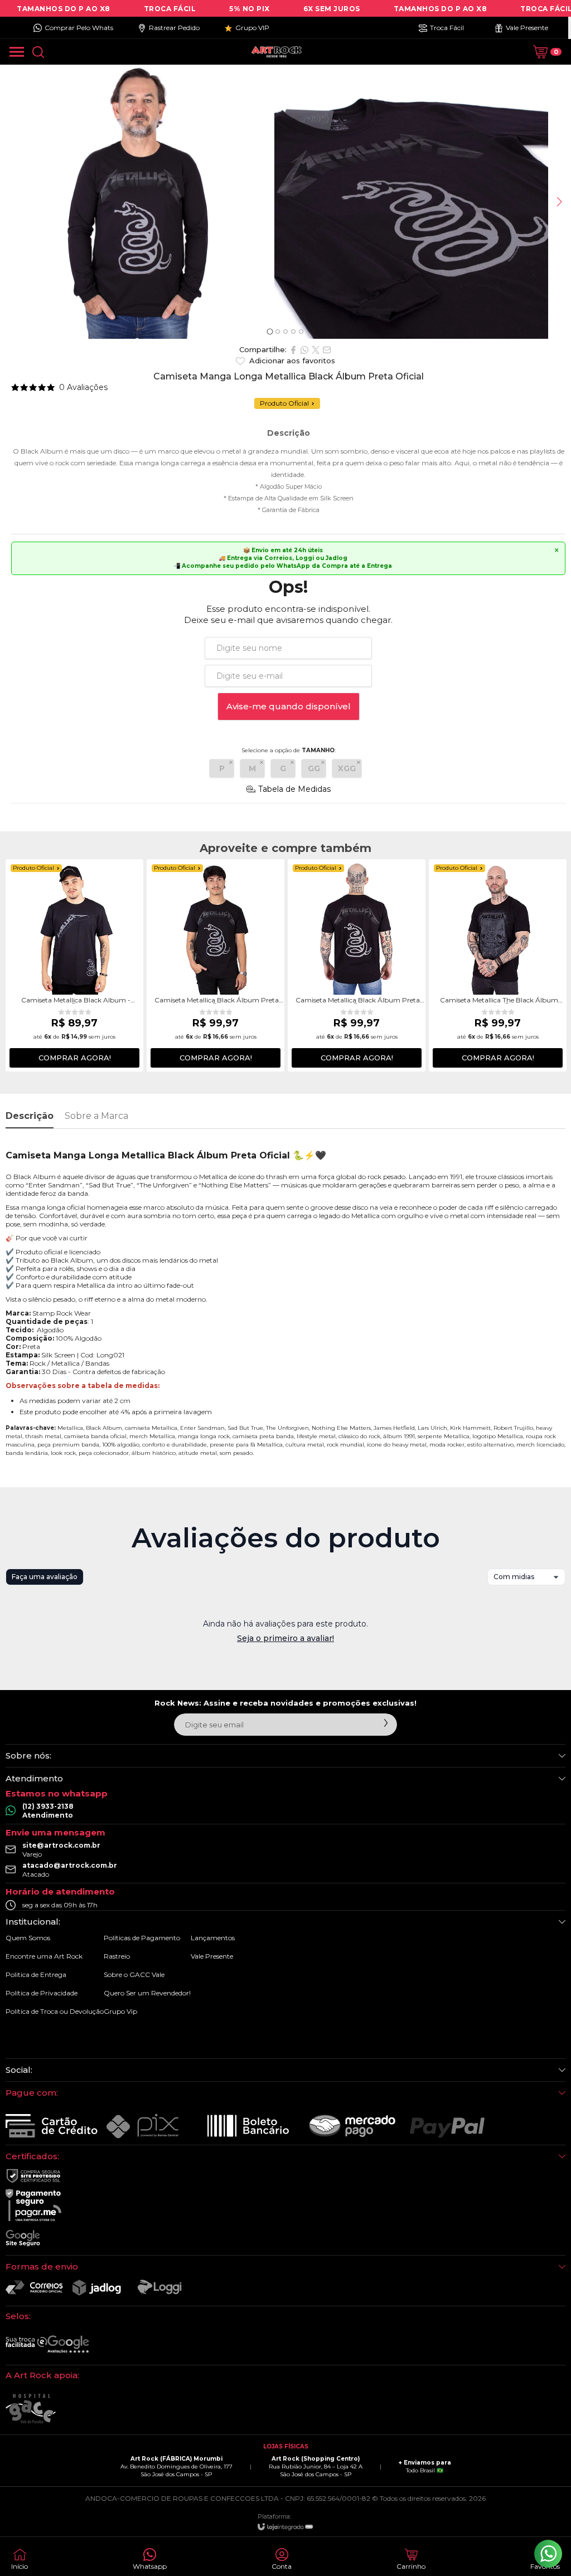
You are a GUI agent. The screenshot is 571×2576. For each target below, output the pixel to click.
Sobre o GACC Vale (134, 1974)
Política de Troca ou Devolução (55, 2011)
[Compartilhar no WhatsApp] (304, 350)
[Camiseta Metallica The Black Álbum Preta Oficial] (498, 965)
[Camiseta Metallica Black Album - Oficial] (74, 965)
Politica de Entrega (36, 1974)
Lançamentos (213, 1938)
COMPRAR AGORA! (75, 1058)
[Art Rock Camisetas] (277, 52)
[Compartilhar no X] (316, 350)
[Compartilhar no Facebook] (293, 350)
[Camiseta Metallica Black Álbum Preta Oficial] (216, 965)
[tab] (270, 331)
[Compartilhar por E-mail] (327, 350)
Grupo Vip (120, 2011)
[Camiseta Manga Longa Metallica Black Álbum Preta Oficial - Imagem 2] (412, 202)
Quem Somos (28, 1938)
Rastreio (117, 1956)
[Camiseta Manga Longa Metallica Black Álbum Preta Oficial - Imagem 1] (137, 202)
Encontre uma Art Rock (44, 1956)
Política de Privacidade (42, 1993)
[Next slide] (559, 202)
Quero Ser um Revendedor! (147, 1993)
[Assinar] (386, 1723)
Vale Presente (212, 1956)
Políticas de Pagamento (142, 1938)
